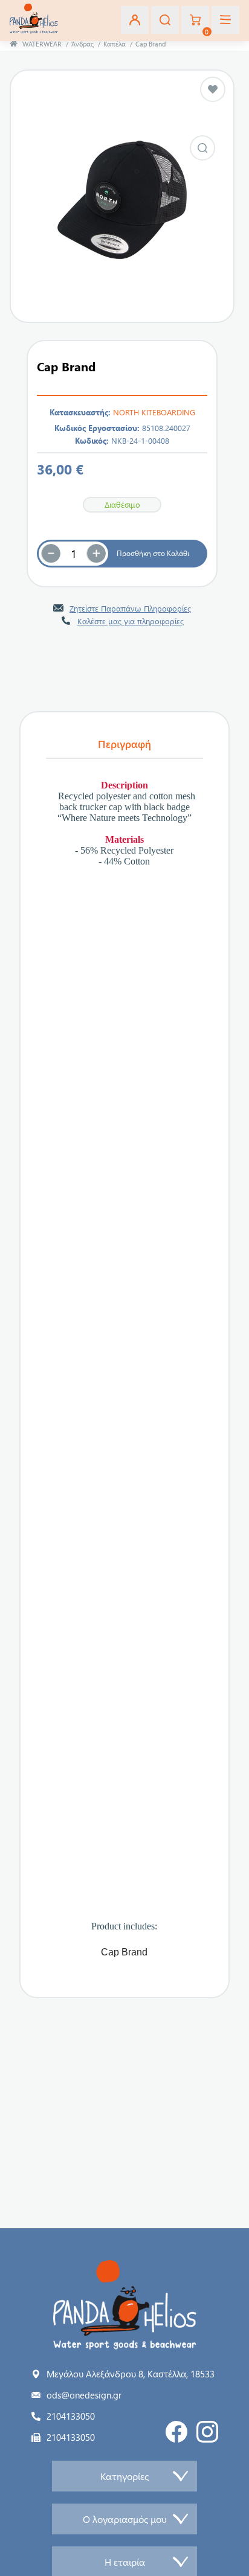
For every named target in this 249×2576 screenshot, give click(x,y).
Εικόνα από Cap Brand (202, 148)
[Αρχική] (14, 44)
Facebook (176, 2432)
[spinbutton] (74, 554)
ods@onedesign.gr (84, 2395)
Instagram (207, 2432)
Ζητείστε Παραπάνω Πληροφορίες (130, 608)
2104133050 (71, 2416)
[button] (96, 554)
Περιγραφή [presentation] (124, 744)
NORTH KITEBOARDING (154, 412)
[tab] (124, 744)
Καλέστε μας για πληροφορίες (131, 621)
